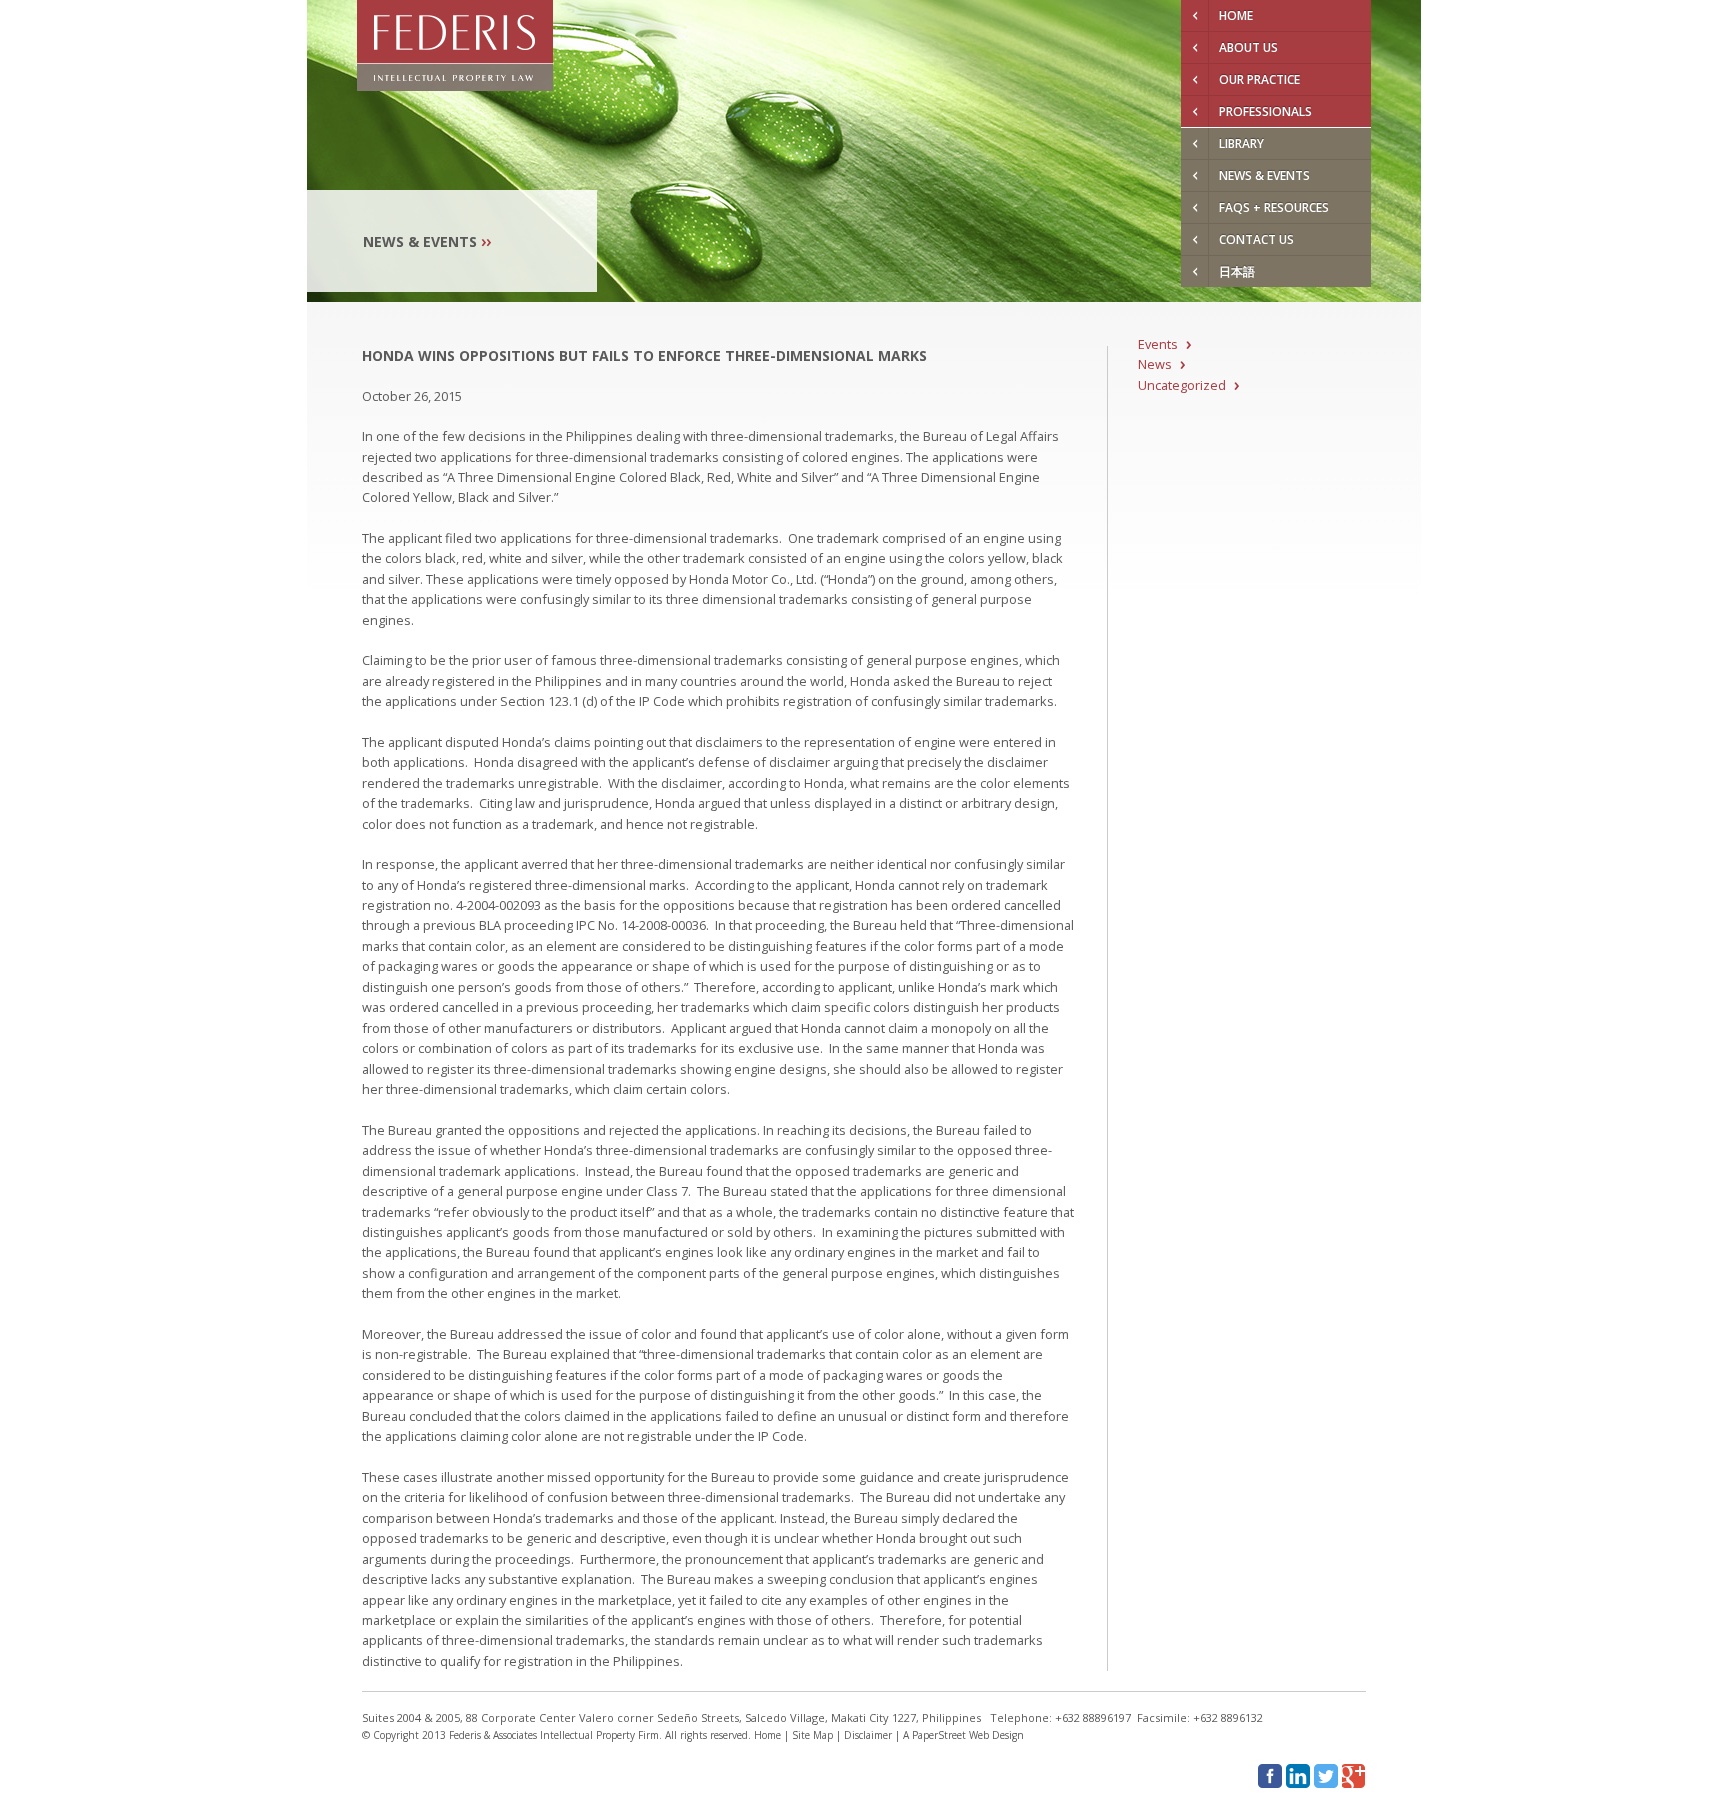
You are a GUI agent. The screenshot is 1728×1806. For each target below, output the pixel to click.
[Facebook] (1270, 1776)
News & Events (1264, 175)
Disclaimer (868, 1735)
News (1155, 364)
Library (1241, 143)
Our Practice (1259, 79)
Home (1236, 15)
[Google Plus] (1354, 1776)
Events (1158, 344)
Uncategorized (1182, 385)
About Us (1248, 47)
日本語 (1237, 271)
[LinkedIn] (1298, 1776)
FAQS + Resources (1274, 207)
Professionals (1265, 111)
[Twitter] (1326, 1776)
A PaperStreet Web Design (963, 1735)
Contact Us (1256, 239)
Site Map (812, 1735)
